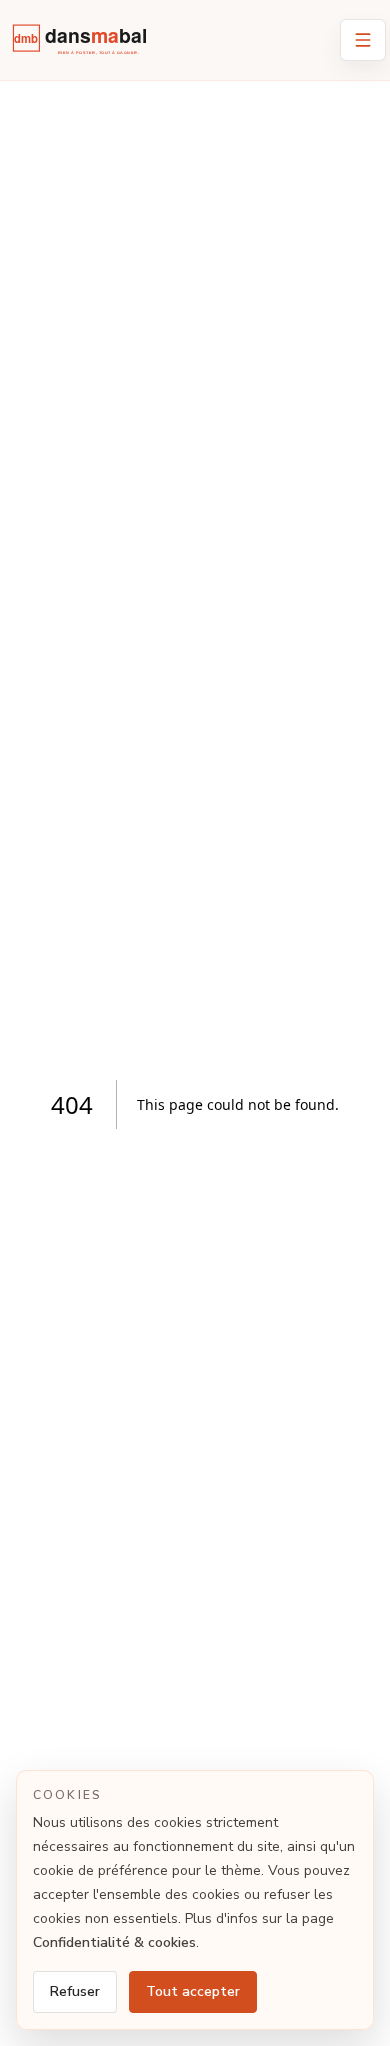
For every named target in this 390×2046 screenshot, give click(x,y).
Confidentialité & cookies (114, 1942)
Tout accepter (193, 1991)
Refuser (75, 1991)
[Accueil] (85, 44)
